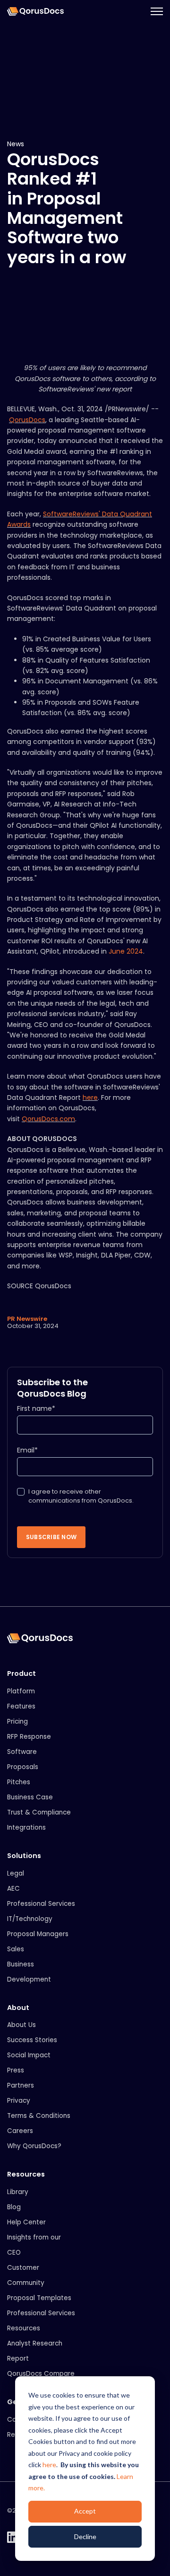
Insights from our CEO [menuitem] (34, 2245)
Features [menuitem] (21, 1706)
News (16, 144)
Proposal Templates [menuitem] (39, 2298)
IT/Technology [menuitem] (30, 1919)
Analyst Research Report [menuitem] (35, 2351)
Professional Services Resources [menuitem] (41, 2321)
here (49, 2465)
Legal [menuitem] (16, 1873)
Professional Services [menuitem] (41, 1904)
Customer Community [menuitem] (26, 2275)
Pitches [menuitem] (19, 1782)
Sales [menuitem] (16, 1949)
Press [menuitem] (16, 2070)
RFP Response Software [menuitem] (29, 1744)
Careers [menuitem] (20, 2131)
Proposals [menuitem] (23, 1767)
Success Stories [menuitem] (32, 2040)
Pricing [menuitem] (17, 1722)
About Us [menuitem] (21, 2025)
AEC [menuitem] (13, 1889)
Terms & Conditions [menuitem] (39, 2116)
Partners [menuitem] (21, 2085)
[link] (35, 11)
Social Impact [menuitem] (29, 2055)
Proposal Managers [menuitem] (38, 1934)
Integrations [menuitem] (26, 1828)
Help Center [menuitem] (26, 2222)
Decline (85, 2536)
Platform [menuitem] (21, 1691)
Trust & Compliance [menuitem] (39, 1812)
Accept (85, 2511)
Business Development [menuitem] (29, 1972)
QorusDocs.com (48, 1119)
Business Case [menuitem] (30, 1797)
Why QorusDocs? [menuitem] (34, 2146)
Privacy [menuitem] (19, 2101)
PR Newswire (27, 1319)
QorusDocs (27, 420)
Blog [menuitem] (14, 2207)
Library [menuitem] (18, 2192)
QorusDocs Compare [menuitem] (41, 2374)
